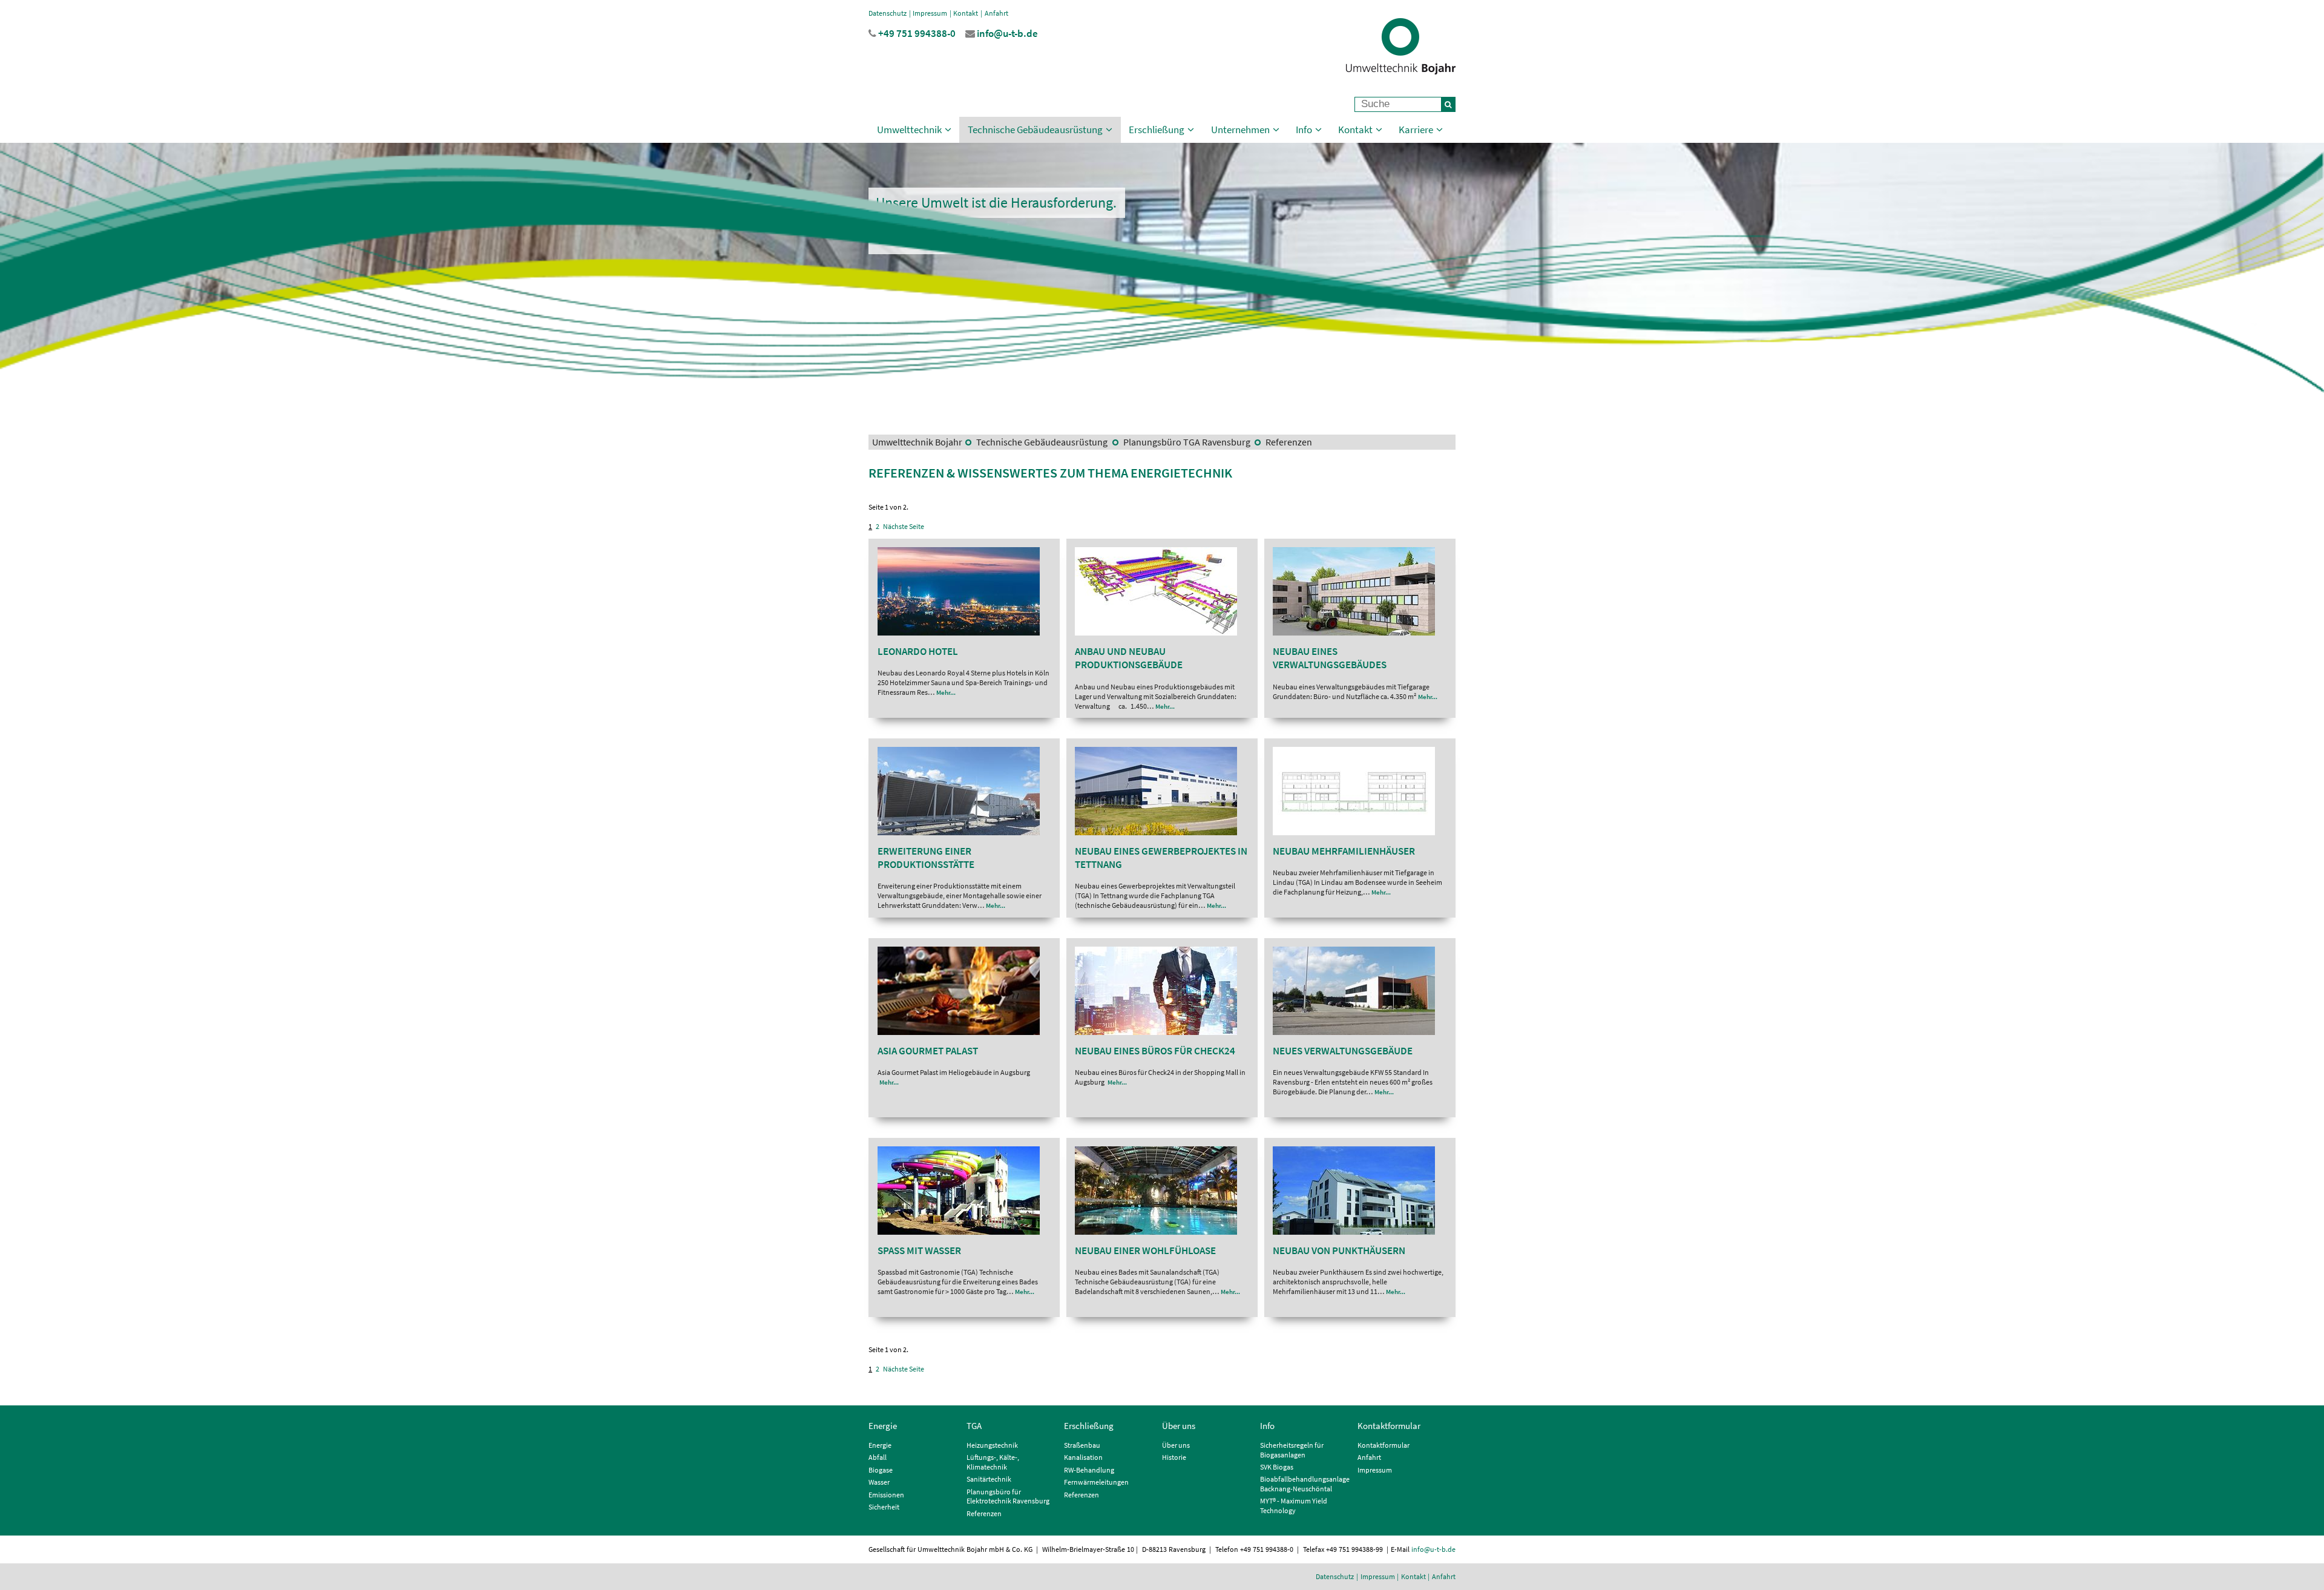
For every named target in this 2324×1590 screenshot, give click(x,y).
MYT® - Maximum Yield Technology (1294, 1506)
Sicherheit (884, 1507)
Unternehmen (1240, 130)
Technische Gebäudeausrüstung (1035, 130)
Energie (883, 1426)
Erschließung (1157, 130)
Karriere (1416, 130)
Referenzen (1288, 442)
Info (1304, 130)
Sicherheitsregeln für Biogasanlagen (1292, 1450)
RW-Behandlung (1089, 1470)
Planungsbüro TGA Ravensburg (1187, 442)
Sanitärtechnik (989, 1479)
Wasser (879, 1482)
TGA (974, 1426)
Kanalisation (1083, 1457)
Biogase (881, 1470)
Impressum (930, 13)
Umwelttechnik (909, 130)
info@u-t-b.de (1433, 1549)
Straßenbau (1082, 1445)
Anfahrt (996, 13)
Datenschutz (888, 13)
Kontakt (966, 13)
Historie (1174, 1457)
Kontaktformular (1389, 1426)
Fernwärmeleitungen (1096, 1482)
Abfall (878, 1457)
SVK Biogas (1277, 1467)
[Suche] (1448, 104)
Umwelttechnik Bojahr (917, 442)
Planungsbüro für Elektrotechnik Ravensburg (1008, 1496)
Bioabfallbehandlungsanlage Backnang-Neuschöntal (1305, 1484)
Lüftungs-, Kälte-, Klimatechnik (993, 1462)
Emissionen (886, 1495)
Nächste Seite (904, 526)
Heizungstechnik (992, 1445)
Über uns (1179, 1426)
